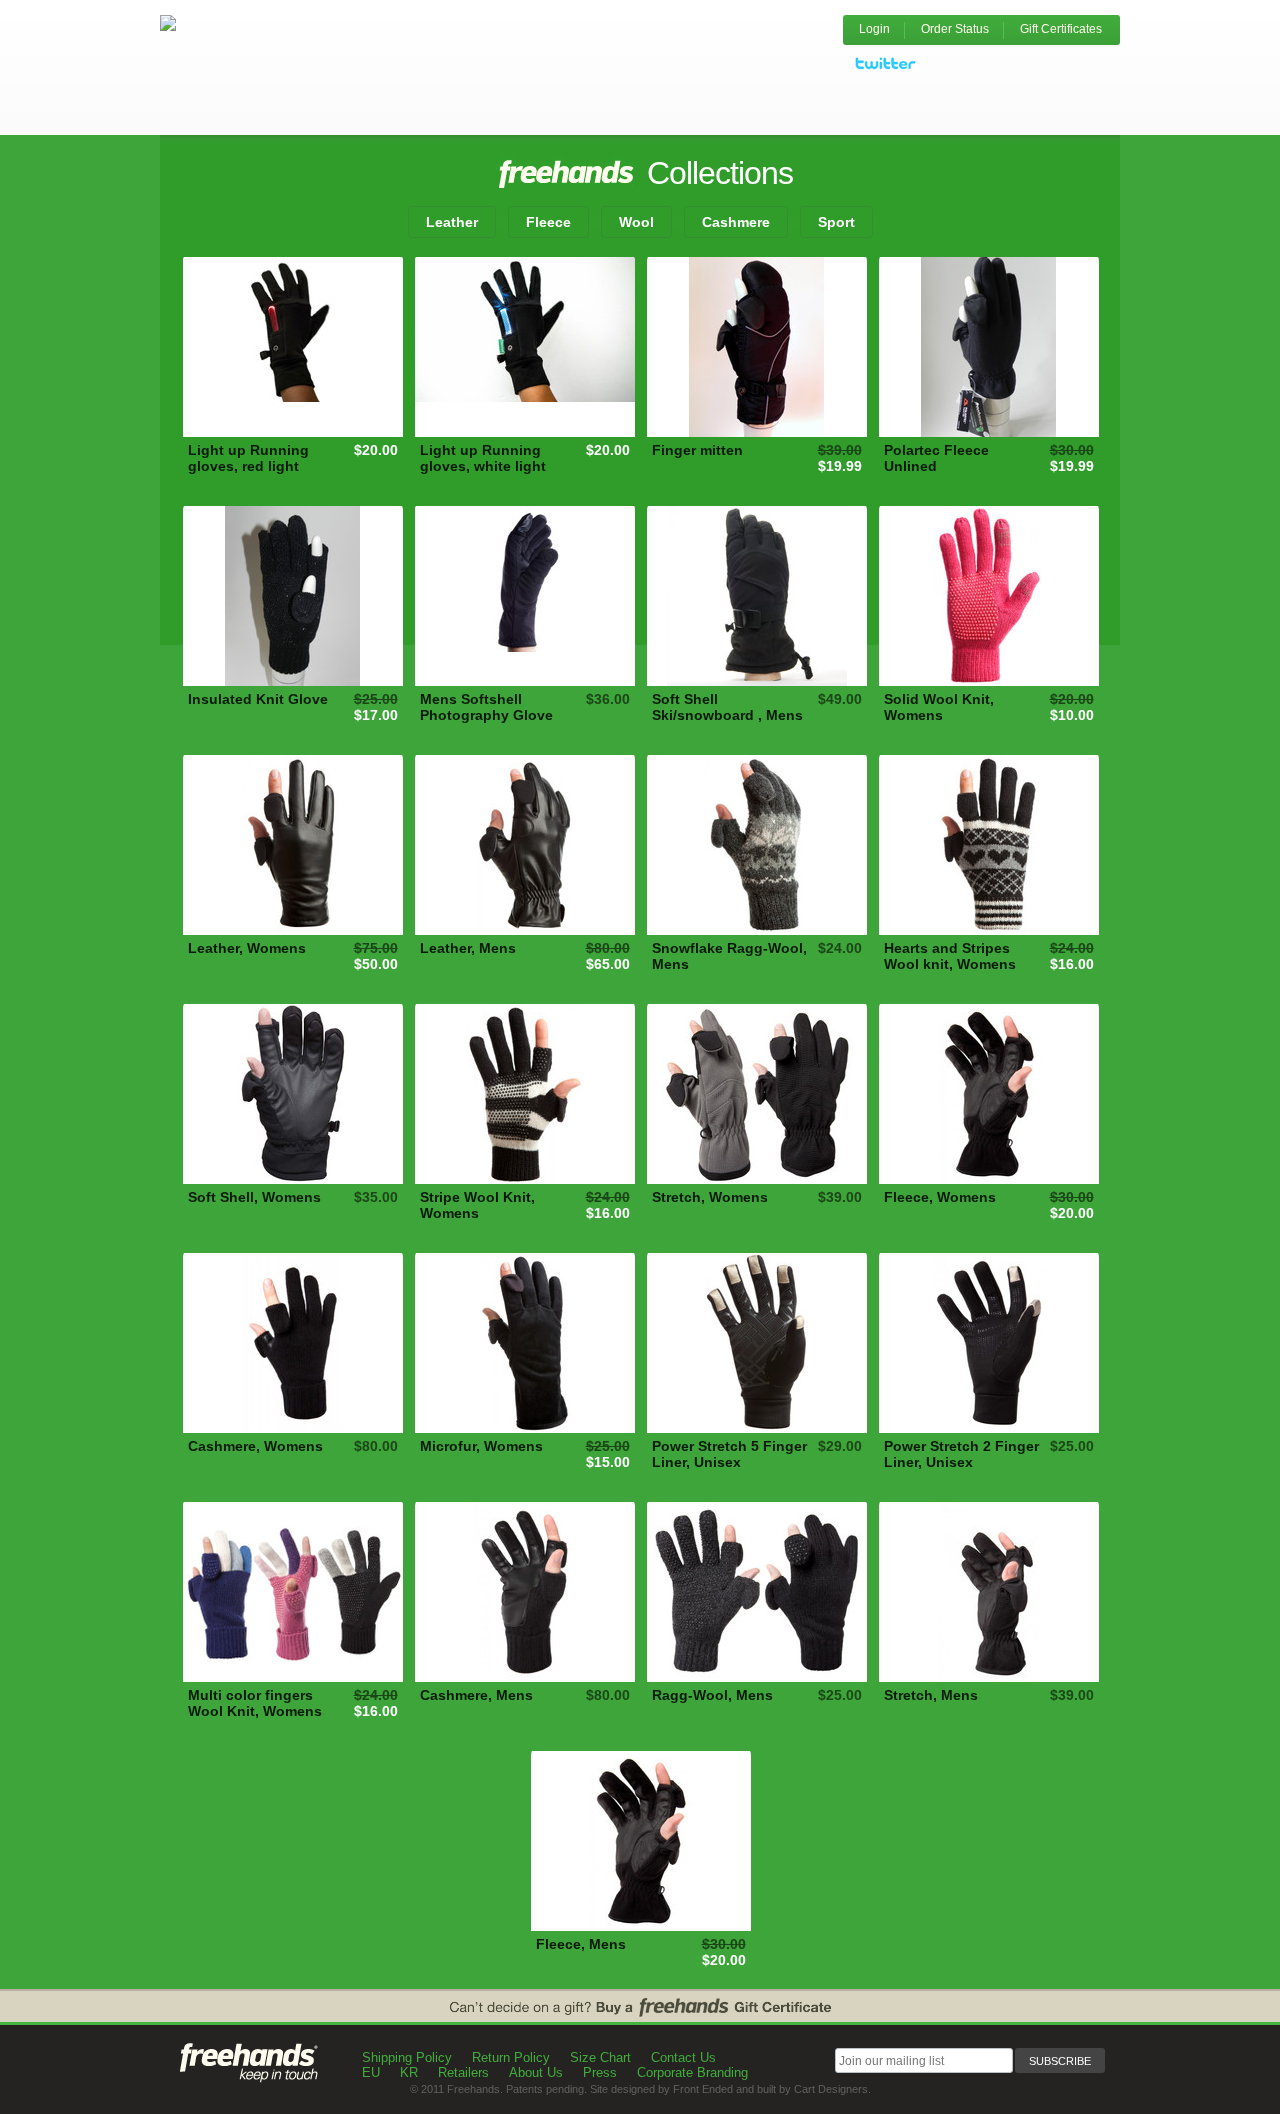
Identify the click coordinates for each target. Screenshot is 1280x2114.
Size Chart (600, 2057)
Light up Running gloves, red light (248, 458)
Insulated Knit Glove (258, 699)
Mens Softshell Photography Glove (486, 707)
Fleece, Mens (581, 1944)
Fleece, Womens (940, 1197)
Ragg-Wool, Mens (712, 1695)
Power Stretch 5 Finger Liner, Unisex (729, 1454)
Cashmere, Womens (255, 1446)
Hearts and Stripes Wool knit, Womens (950, 956)
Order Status (955, 29)
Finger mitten (697, 450)
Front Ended (703, 2089)
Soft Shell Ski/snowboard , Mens (727, 707)
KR (409, 2072)
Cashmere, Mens (476, 1695)
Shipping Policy (407, 2057)
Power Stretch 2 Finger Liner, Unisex (961, 1454)
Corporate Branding (692, 2072)
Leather (452, 222)
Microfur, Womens (481, 1446)
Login (874, 29)
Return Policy (511, 2057)
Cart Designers (831, 2089)
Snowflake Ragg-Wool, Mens (729, 956)
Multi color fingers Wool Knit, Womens (255, 1703)
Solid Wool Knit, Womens (939, 707)
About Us (536, 2072)
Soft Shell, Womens (254, 1197)
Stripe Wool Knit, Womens (477, 1205)
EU (371, 2072)
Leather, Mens (468, 948)
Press (600, 2072)
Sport (836, 222)
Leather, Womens (247, 948)
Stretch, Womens (710, 1197)
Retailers (463, 2072)
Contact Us (683, 2057)
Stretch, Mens (931, 1695)
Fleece (548, 222)
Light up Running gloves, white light (483, 458)
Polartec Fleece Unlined (936, 458)
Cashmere (736, 222)
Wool (636, 222)
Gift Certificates (1061, 29)
